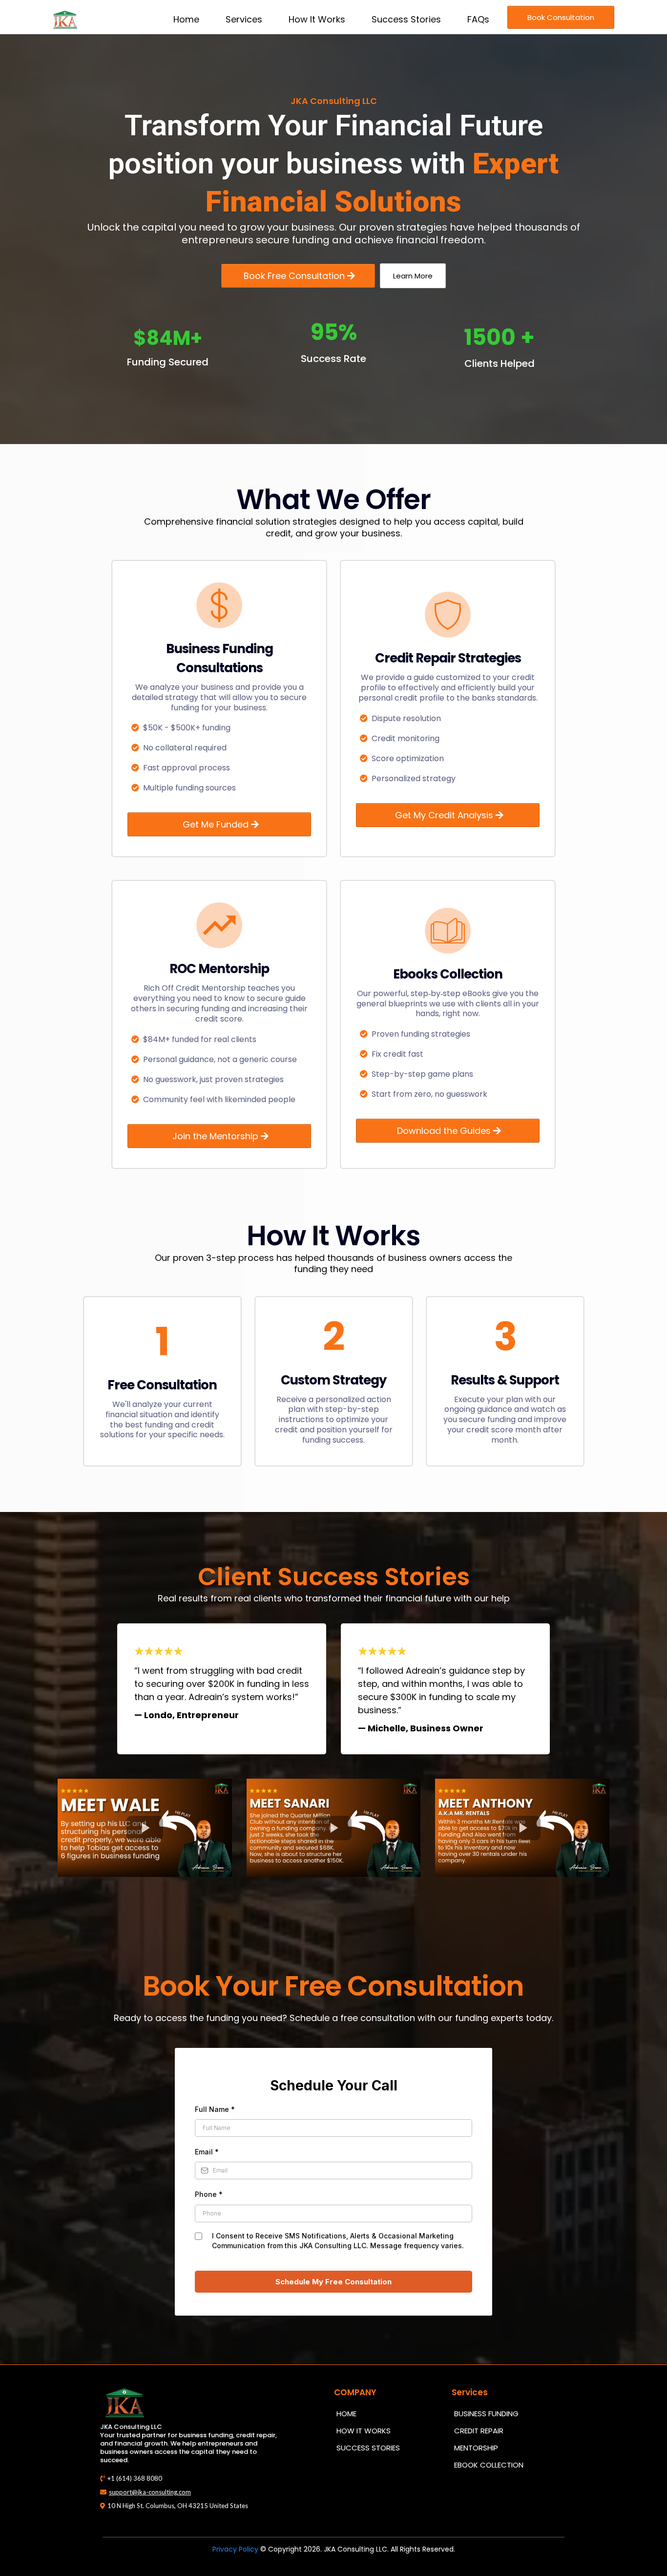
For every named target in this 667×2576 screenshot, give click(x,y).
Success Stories (406, 19)
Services (244, 19)
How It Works (317, 19)
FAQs (478, 19)
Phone (209, 2194)
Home (186, 19)
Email (207, 2152)
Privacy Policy (235, 2549)
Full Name (215, 2109)
